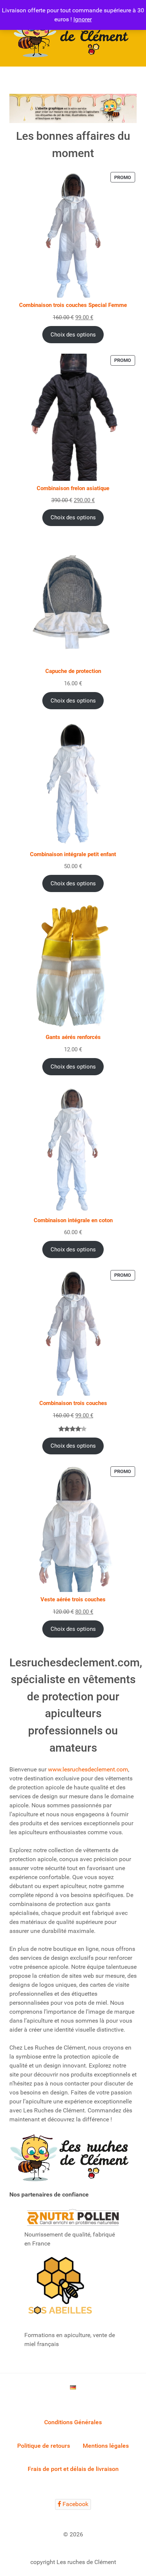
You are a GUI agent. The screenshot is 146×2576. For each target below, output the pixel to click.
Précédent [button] (19, 107)
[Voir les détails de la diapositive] (73, 108)
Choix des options (73, 335)
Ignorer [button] (83, 19)
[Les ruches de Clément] (73, 33)
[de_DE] (73, 2387)
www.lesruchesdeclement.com (88, 1769)
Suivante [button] (127, 107)
